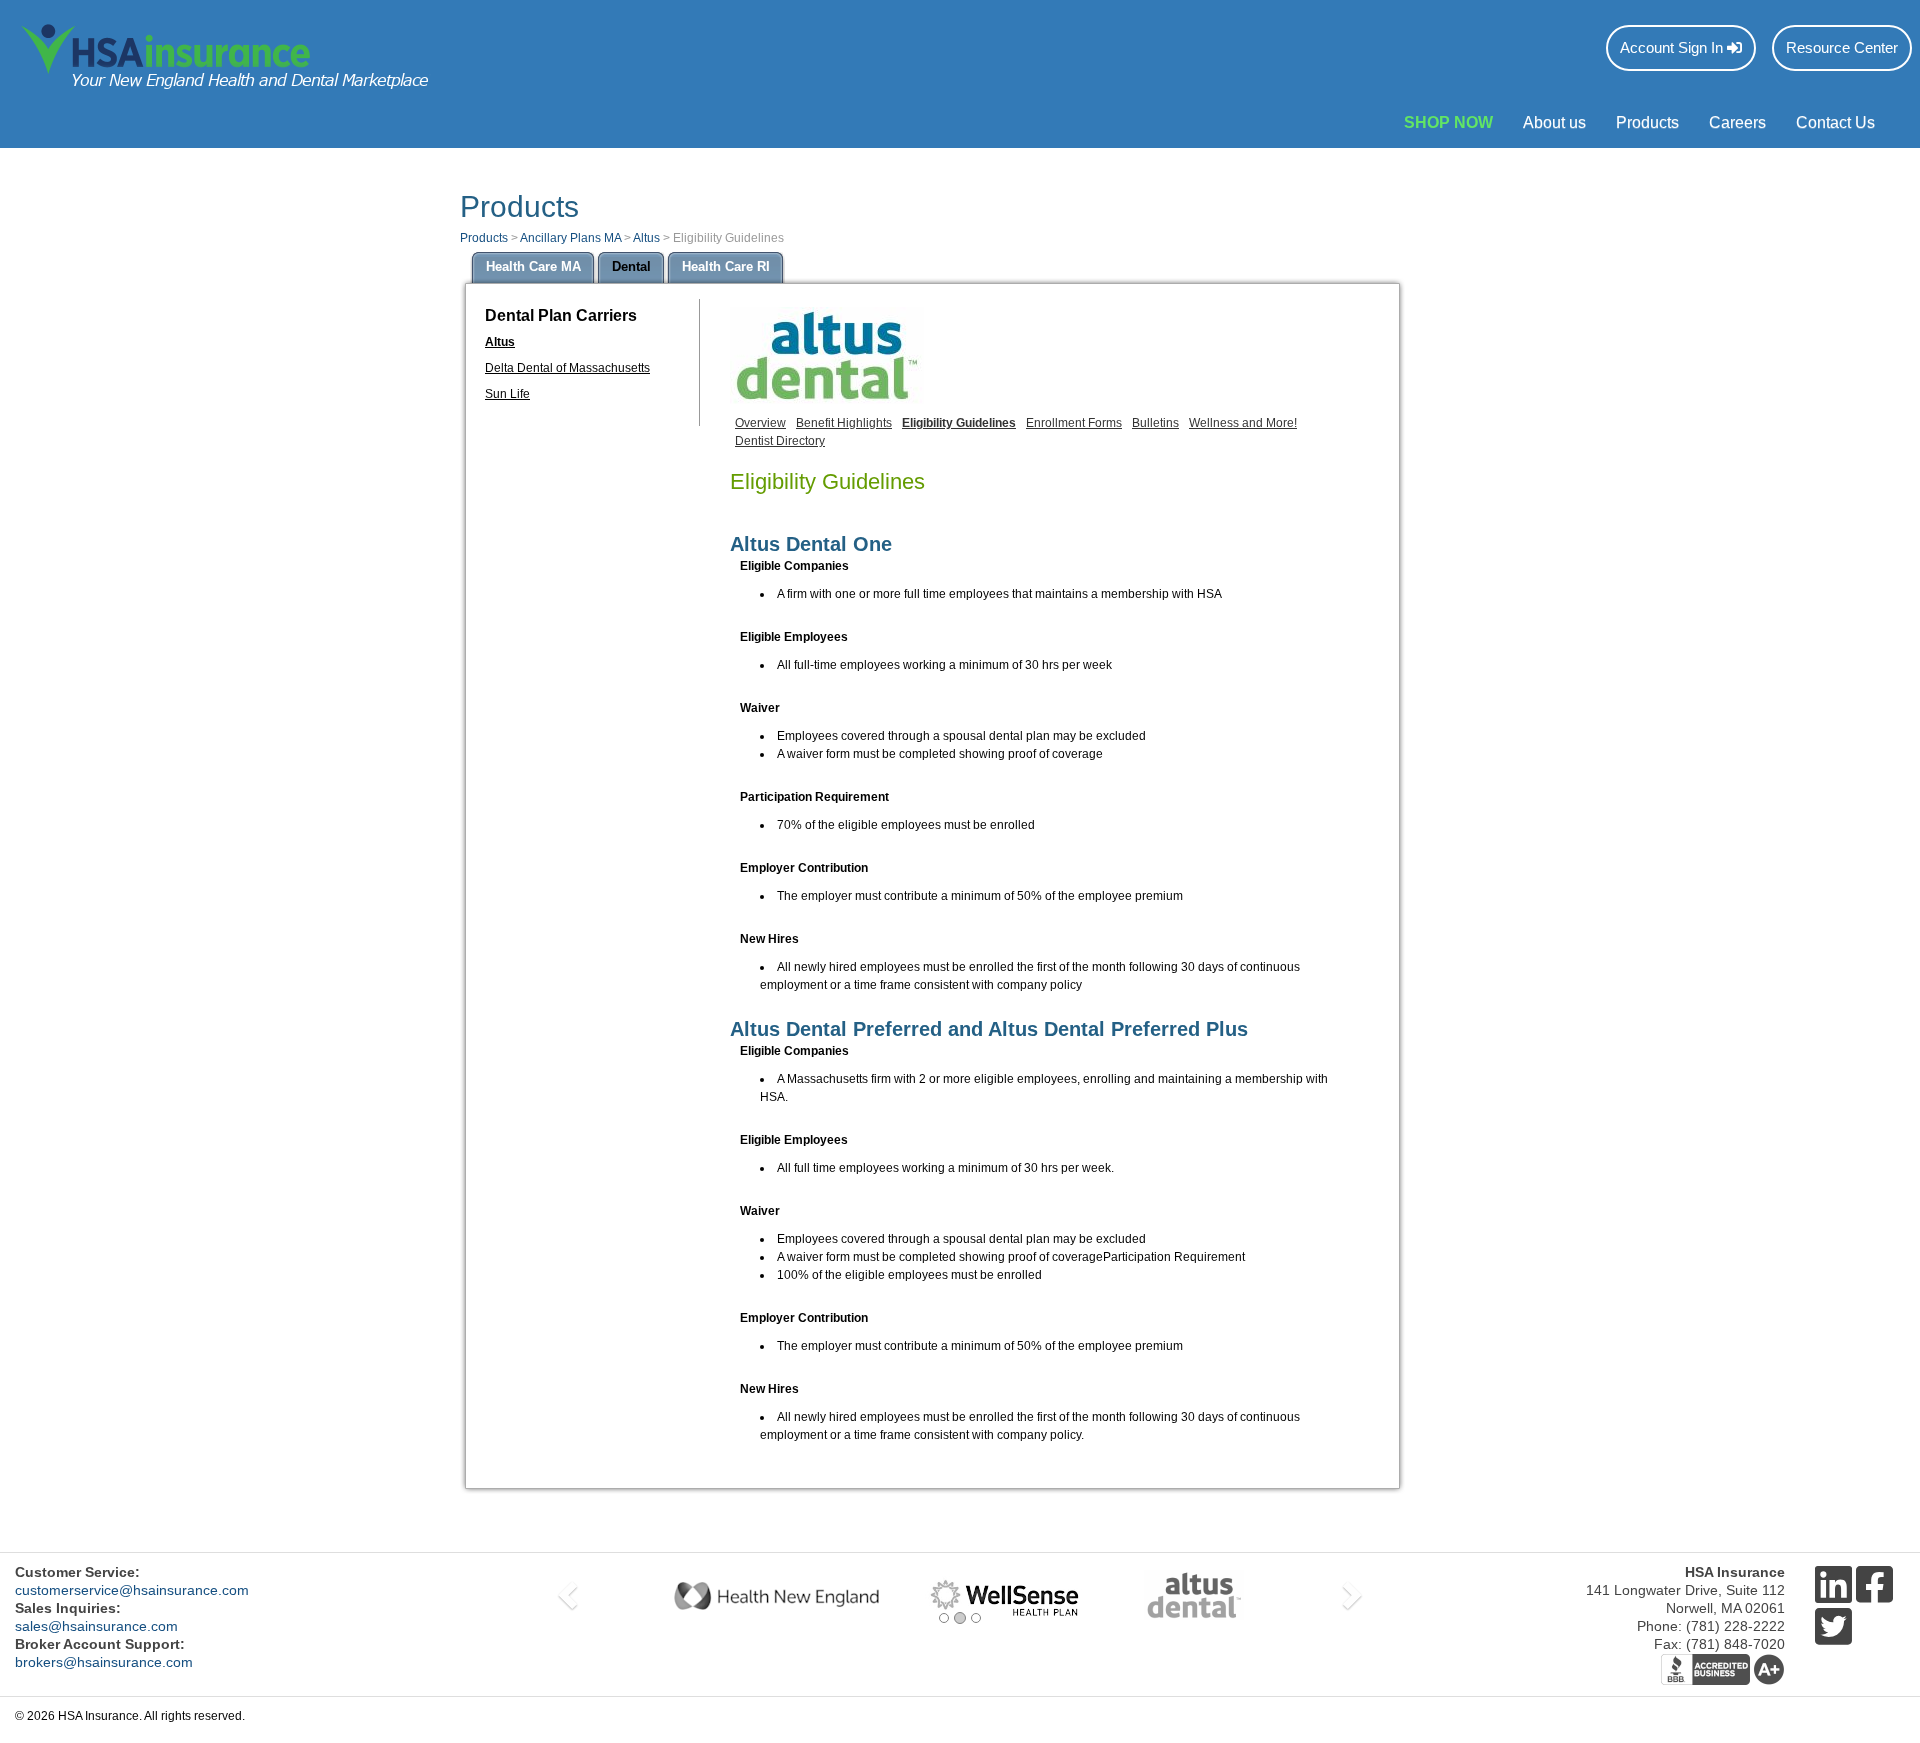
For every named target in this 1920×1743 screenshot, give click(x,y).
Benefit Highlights (844, 423)
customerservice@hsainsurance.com (132, 1590)
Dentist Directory (780, 441)
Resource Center (1842, 47)
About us (1554, 122)
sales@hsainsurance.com (96, 1626)
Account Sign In (1673, 47)
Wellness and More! (1243, 423)
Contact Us (1835, 122)
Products (1647, 122)
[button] (565, 1595)
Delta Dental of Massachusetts (567, 368)
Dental (631, 266)
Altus (646, 238)
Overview (760, 423)
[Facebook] (1874, 1585)
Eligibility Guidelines (959, 423)
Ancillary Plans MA (570, 238)
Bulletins (1155, 423)
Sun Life (507, 394)
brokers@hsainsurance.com (104, 1662)
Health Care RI (726, 266)
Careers (1737, 122)
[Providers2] (960, 1595)
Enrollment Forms (1074, 423)
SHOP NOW (1448, 122)
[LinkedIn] (1833, 1585)
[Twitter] (1833, 1627)
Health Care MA (533, 266)
